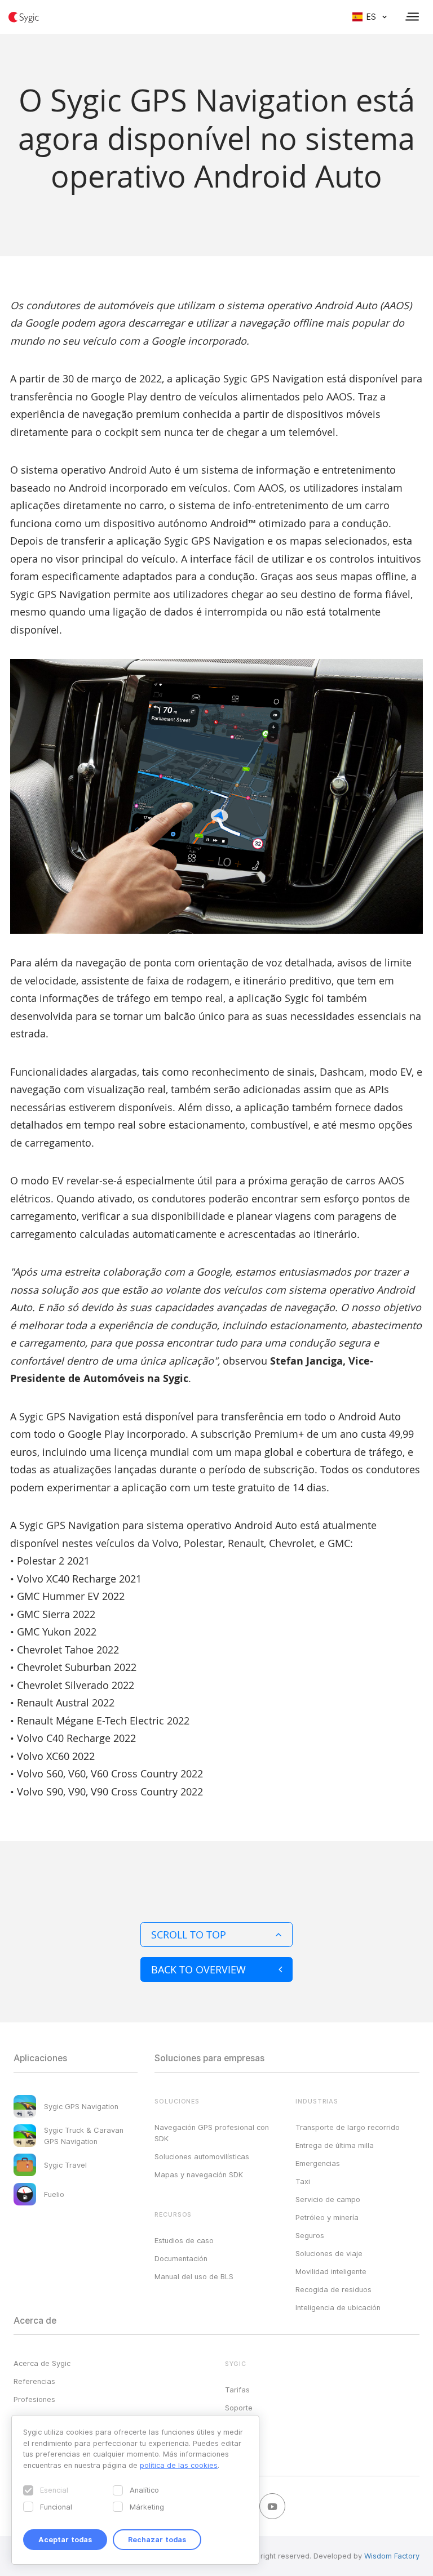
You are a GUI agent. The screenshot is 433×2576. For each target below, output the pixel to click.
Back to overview (198, 1969)
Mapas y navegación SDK (199, 2174)
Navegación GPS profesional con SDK (212, 2133)
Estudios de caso (184, 2240)
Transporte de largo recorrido (348, 2127)
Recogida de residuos (333, 2289)
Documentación (181, 2258)
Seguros (310, 2235)
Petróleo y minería (327, 2217)
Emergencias (318, 2163)
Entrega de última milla (335, 2145)
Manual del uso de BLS (194, 2276)
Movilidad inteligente (331, 2271)
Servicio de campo (328, 2199)
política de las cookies (179, 2465)
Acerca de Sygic (42, 2363)
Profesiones (34, 2399)
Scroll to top (189, 1935)
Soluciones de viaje (329, 2253)
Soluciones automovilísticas (202, 2156)
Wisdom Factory (392, 2556)
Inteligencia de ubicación (338, 2307)
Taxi (303, 2181)
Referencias (34, 2381)
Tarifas (237, 2390)
